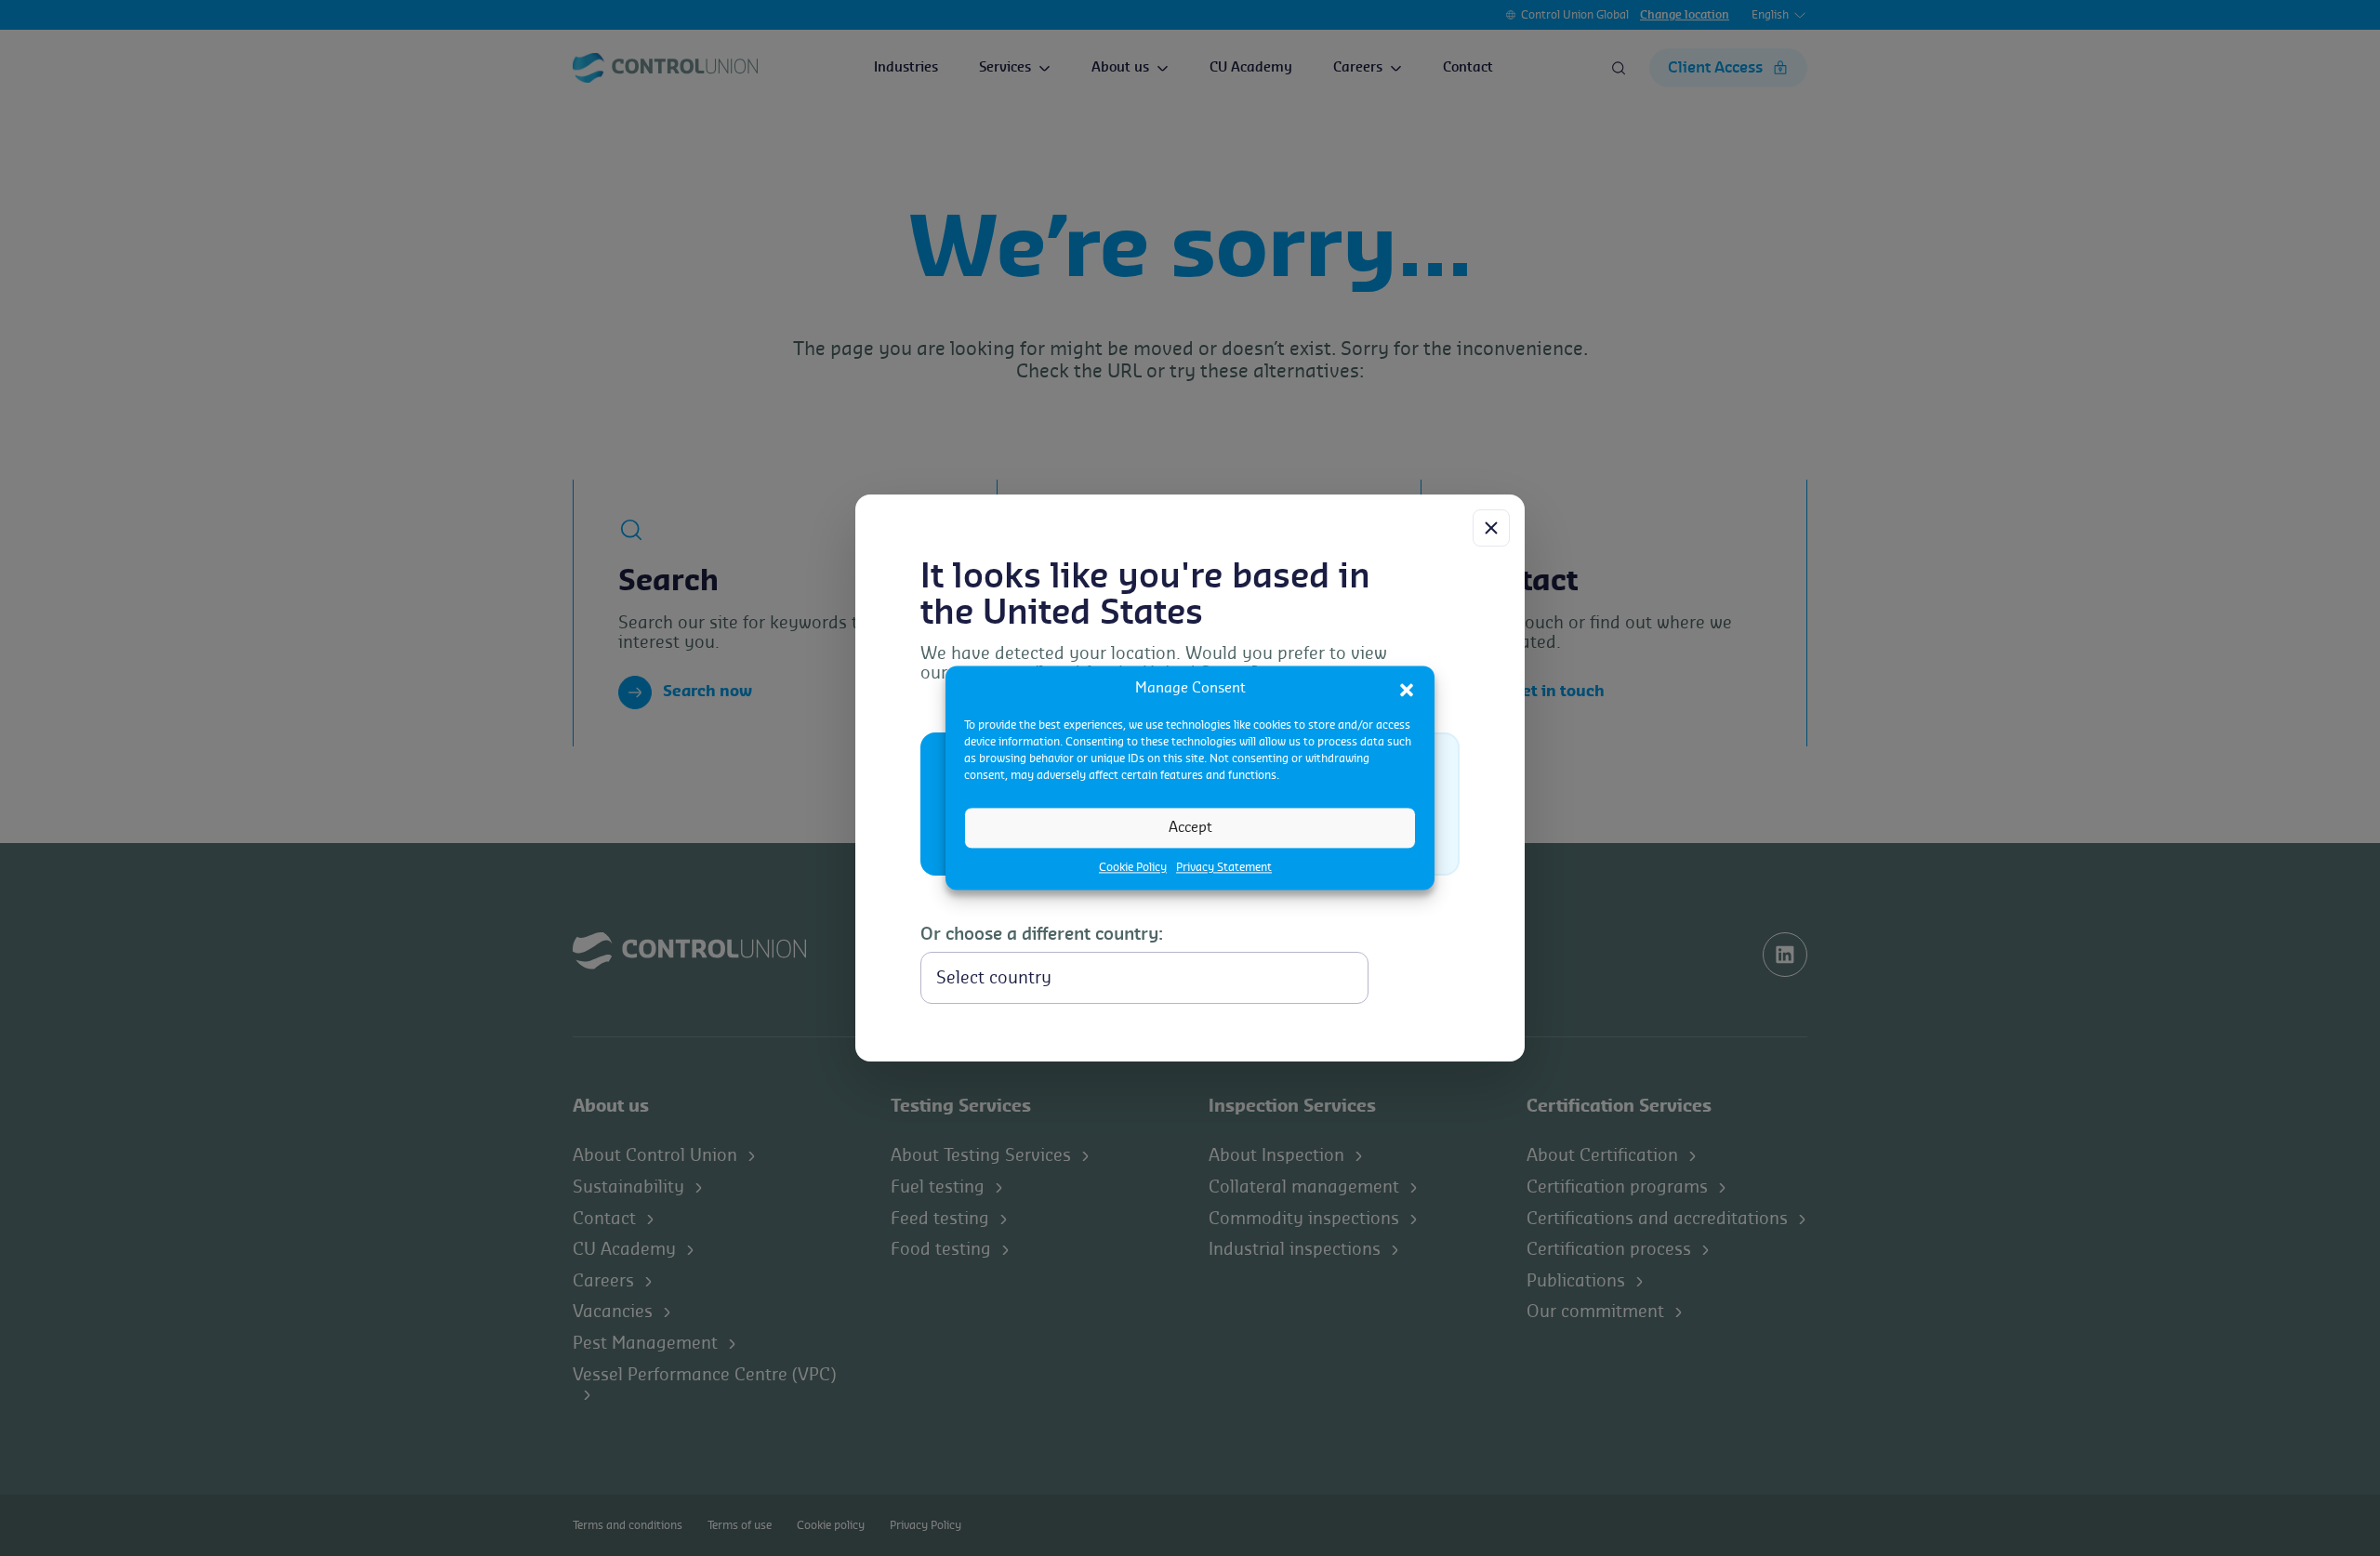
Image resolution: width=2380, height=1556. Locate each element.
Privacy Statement (1224, 867)
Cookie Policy (1133, 867)
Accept (1190, 828)
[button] (1407, 689)
